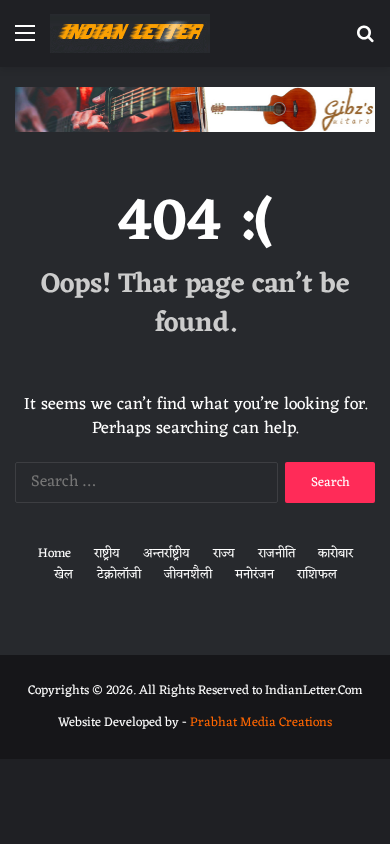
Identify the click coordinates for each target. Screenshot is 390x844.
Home (54, 553)
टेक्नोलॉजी (119, 574)
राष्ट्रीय (107, 553)
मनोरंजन (254, 574)
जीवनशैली (188, 574)
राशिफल (317, 574)
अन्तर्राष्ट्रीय (166, 553)
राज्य (224, 553)
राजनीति (276, 553)
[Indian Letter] (130, 33)
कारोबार (335, 553)
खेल (63, 574)
